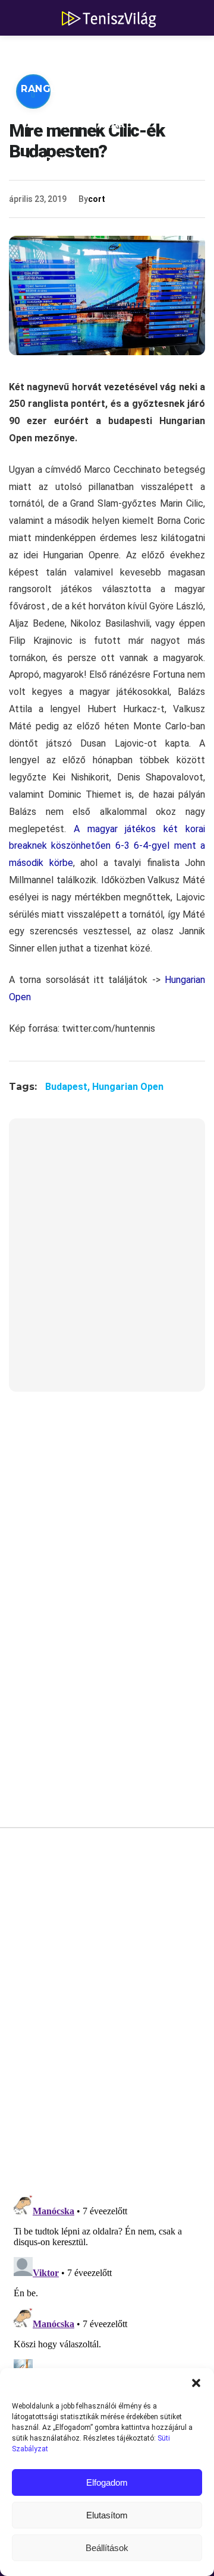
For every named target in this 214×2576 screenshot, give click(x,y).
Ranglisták (55, 89)
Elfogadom (107, 2482)
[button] (196, 2383)
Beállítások (107, 2548)
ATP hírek (49, 53)
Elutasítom (107, 2515)
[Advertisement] (107, 1262)
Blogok (44, 160)
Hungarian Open (128, 1087)
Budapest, (69, 1087)
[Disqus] (107, 2015)
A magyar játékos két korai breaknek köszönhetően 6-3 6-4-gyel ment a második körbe (107, 846)
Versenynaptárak (73, 124)
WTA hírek (131, 53)
